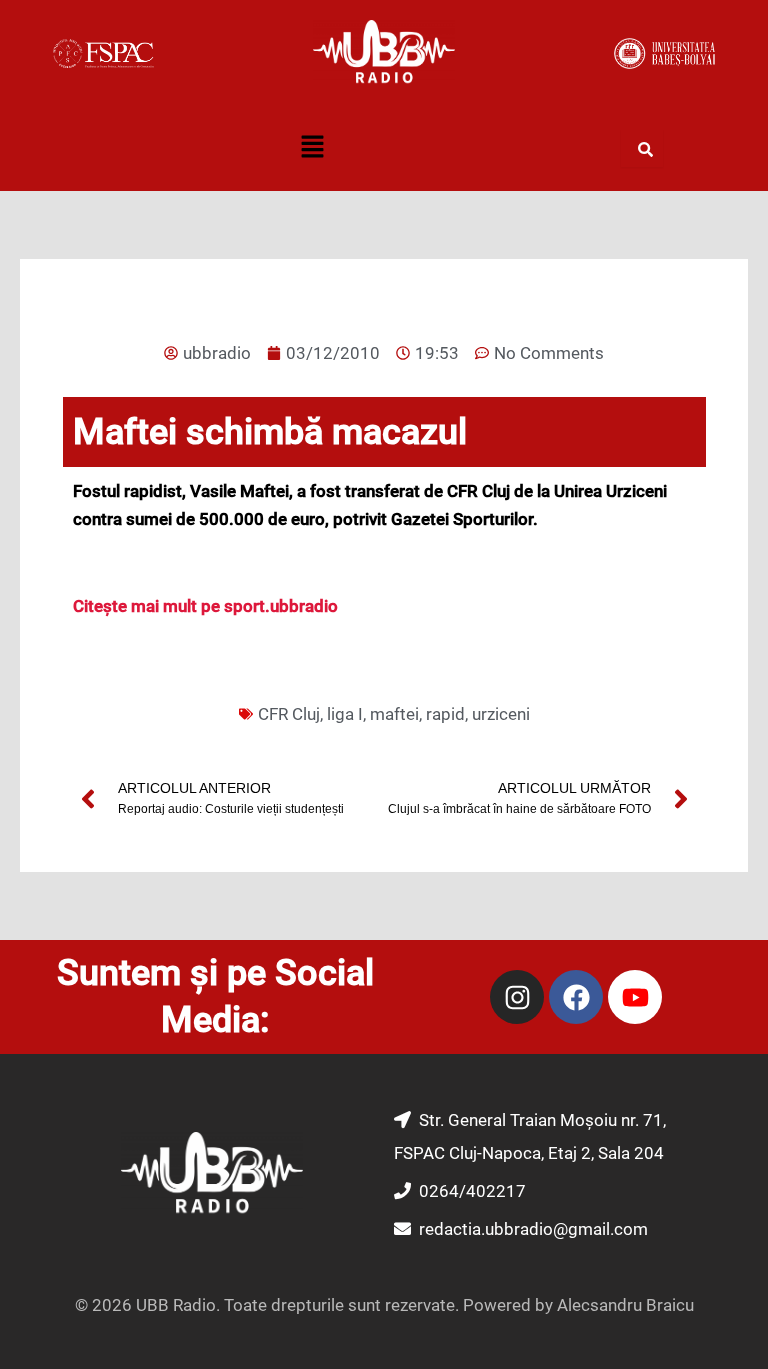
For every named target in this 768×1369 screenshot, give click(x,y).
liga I (345, 714)
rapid (445, 714)
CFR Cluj (289, 714)
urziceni (501, 714)
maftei (394, 714)
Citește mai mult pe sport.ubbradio (205, 606)
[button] (312, 149)
